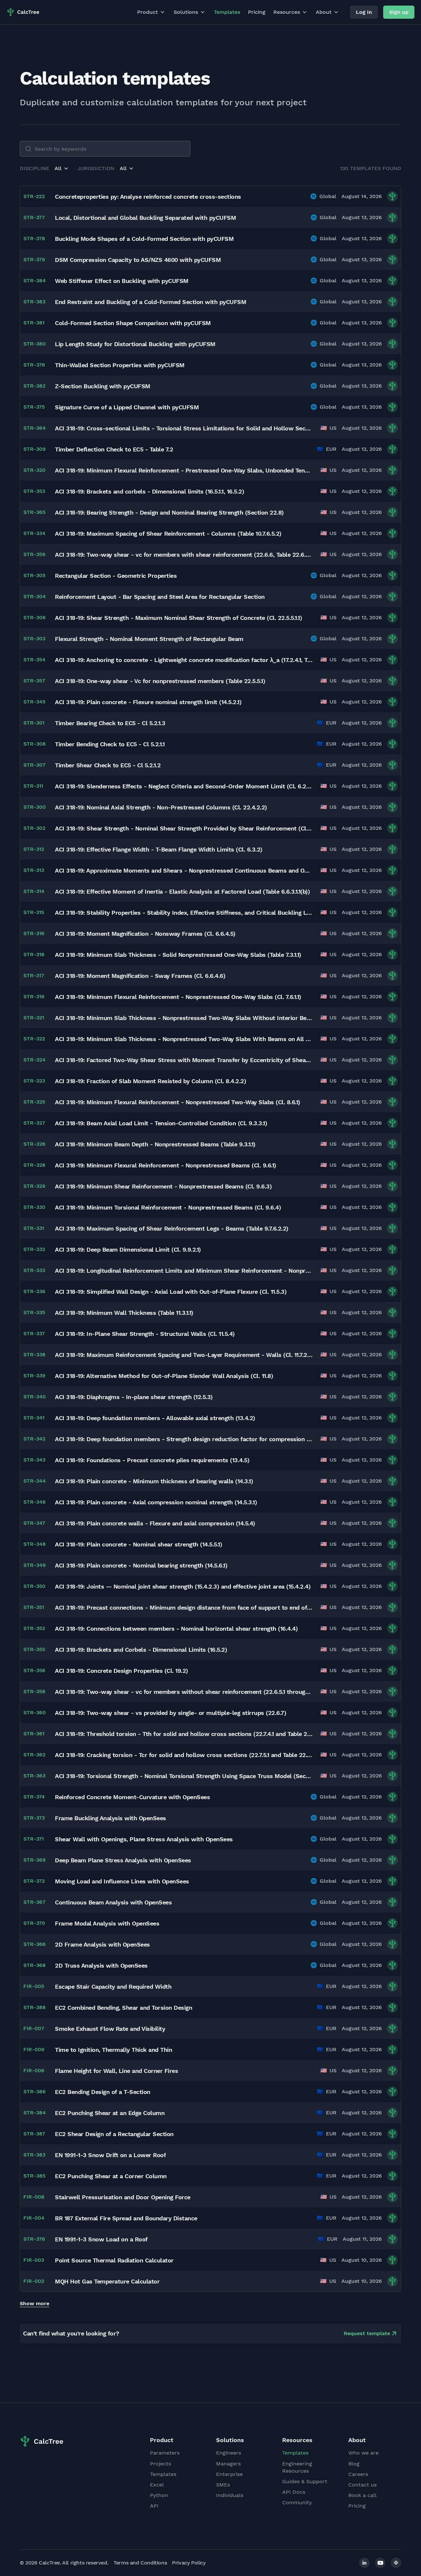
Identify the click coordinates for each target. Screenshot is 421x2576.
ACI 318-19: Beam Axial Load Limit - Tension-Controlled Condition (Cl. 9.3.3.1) (161, 1123)
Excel (157, 2485)
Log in (364, 12)
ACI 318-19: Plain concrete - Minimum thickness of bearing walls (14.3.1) (154, 1481)
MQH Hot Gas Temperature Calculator (107, 2281)
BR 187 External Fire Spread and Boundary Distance (126, 2218)
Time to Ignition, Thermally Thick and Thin (113, 2050)
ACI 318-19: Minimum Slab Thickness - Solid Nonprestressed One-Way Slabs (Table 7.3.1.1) (178, 955)
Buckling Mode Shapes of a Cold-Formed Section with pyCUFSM (144, 239)
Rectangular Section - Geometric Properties (116, 576)
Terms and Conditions (140, 2563)
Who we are (363, 2453)
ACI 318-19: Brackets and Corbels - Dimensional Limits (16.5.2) (141, 1650)
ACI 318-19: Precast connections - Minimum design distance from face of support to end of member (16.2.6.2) (184, 1607)
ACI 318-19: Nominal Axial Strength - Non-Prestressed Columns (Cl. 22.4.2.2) (161, 807)
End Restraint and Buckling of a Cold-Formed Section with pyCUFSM (150, 302)
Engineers (229, 2453)
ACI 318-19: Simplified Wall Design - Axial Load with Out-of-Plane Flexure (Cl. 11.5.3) (171, 1292)
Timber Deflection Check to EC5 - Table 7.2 (114, 449)
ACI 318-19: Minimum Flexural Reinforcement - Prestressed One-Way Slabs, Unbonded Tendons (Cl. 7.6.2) (184, 470)
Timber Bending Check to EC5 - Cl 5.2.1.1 (110, 744)
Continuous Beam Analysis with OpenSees (113, 1902)
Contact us (362, 2485)
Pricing (257, 12)
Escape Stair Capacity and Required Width (113, 1987)
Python (159, 2495)
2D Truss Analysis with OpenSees (101, 1965)
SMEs (223, 2485)
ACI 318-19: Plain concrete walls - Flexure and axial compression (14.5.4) (155, 1523)
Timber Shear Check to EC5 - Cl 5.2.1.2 (108, 765)
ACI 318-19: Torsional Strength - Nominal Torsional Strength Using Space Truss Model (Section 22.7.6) (184, 1776)
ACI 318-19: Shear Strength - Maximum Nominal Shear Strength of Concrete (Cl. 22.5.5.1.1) (178, 618)
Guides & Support (305, 2481)
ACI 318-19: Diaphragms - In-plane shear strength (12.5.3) (134, 1397)
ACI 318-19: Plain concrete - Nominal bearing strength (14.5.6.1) (141, 1565)
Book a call (362, 2495)
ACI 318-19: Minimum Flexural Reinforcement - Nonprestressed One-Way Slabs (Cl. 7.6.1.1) (178, 997)
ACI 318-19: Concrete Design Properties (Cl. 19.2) (122, 1671)
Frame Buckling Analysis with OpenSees (111, 1818)
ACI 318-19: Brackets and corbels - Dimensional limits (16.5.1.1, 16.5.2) (149, 491)
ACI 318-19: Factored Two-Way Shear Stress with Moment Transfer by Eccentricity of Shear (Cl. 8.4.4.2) (184, 1060)
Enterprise (229, 2474)
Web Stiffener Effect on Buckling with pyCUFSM (122, 281)
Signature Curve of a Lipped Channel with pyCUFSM (127, 407)
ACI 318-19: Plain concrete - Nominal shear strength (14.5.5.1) (138, 1544)
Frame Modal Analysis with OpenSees (107, 1923)
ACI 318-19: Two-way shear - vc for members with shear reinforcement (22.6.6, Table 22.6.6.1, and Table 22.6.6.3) (184, 555)
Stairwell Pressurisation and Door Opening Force (123, 2197)
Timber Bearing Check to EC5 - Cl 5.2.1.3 (110, 723)
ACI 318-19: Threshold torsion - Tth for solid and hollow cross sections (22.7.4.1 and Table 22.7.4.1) (184, 1734)
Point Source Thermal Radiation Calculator (114, 2260)
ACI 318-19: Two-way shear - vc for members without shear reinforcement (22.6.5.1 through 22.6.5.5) (184, 1692)
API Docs (294, 2492)
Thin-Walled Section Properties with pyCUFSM (120, 365)
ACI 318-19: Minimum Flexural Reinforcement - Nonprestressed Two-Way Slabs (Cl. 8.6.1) (178, 1102)
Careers (358, 2474)
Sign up (399, 12)
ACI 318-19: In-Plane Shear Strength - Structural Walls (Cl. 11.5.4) (145, 1334)
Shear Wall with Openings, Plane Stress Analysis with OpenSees (144, 1839)
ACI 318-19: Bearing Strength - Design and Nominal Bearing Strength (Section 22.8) (169, 512)
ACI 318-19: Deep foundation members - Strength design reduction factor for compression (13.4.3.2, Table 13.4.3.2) (184, 1439)
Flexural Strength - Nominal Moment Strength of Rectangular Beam (149, 639)
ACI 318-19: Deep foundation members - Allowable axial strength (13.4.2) (155, 1418)
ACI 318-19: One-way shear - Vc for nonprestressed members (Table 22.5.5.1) (160, 681)
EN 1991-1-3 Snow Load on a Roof (101, 2239)
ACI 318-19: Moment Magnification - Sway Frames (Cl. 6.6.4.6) (140, 976)
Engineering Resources (297, 2467)
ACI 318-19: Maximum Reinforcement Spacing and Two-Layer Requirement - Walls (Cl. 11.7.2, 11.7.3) (184, 1355)
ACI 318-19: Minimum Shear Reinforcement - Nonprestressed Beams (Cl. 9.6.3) (163, 1186)
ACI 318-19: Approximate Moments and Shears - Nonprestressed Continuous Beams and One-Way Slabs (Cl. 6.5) (184, 870)
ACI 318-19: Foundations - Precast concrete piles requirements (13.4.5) (152, 1460)
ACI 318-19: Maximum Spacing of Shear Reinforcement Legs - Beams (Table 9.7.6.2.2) (172, 1228)
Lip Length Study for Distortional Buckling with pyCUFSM (135, 344)
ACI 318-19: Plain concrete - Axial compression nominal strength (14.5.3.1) (156, 1502)
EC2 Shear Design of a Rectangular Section (114, 2134)
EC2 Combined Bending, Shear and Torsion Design (124, 2008)
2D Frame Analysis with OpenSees (102, 1944)
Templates (227, 12)
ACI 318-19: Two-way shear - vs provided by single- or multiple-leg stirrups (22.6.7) (171, 1713)
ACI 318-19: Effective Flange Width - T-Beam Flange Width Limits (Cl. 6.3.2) (159, 849)
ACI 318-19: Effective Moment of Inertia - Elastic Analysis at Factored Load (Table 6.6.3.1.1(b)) (182, 892)
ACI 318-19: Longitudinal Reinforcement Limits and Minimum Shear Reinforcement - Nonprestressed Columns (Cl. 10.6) (184, 1271)
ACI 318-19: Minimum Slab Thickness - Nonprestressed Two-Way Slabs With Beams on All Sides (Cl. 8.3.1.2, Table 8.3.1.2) (184, 1039)
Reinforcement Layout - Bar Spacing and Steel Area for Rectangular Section (160, 597)
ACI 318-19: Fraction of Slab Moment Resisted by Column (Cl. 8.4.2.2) (150, 1081)
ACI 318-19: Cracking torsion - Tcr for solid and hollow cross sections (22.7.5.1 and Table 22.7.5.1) (184, 1755)
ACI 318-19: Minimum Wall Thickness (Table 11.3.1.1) (124, 1313)
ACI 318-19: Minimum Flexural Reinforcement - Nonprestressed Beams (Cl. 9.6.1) (166, 1165)
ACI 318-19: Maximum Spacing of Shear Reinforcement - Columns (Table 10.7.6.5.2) (168, 534)
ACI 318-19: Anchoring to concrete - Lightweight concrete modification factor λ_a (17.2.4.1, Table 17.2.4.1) (184, 660)
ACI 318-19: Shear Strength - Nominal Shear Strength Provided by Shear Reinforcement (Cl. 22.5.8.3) (184, 828)
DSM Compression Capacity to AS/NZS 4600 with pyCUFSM (138, 260)
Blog (354, 2464)
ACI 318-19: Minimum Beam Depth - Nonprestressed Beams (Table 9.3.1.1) (155, 1144)
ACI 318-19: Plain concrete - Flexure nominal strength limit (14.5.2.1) (148, 702)
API (154, 2506)
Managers (228, 2464)
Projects (161, 2464)
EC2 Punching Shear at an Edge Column (110, 2113)
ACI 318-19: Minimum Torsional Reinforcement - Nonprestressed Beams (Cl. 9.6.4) (168, 1207)
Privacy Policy (189, 2563)
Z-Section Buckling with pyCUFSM (103, 386)
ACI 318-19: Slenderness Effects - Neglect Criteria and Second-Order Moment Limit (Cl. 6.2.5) (184, 786)
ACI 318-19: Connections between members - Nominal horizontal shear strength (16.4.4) (176, 1629)
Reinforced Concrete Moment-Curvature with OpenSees (132, 1797)
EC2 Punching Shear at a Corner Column (111, 2176)
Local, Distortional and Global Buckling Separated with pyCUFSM (145, 218)
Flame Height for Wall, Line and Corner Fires (116, 2071)
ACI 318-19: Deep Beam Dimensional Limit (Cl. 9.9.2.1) (128, 1250)
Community (297, 2502)
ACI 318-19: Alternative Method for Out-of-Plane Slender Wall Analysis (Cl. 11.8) (164, 1376)
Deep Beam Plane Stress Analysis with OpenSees (123, 1860)
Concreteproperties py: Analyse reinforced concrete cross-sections (148, 197)
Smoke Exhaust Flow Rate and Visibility (110, 2029)
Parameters (165, 2453)
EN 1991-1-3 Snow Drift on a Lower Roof (110, 2155)
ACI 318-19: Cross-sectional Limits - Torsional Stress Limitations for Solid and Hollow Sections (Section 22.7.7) (184, 428)
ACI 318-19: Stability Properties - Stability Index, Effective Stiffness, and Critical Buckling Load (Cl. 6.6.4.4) (184, 913)
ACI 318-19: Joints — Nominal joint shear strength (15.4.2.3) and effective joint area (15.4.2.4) (183, 1586)
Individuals (230, 2495)
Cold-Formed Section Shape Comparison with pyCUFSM (133, 323)
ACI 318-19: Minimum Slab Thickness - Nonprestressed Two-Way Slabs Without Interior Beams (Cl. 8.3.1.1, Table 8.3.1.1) (184, 1018)
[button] (62, 168)
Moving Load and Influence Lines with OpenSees (122, 1881)
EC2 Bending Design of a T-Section (103, 2092)
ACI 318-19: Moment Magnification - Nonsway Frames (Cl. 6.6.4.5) (145, 934)
